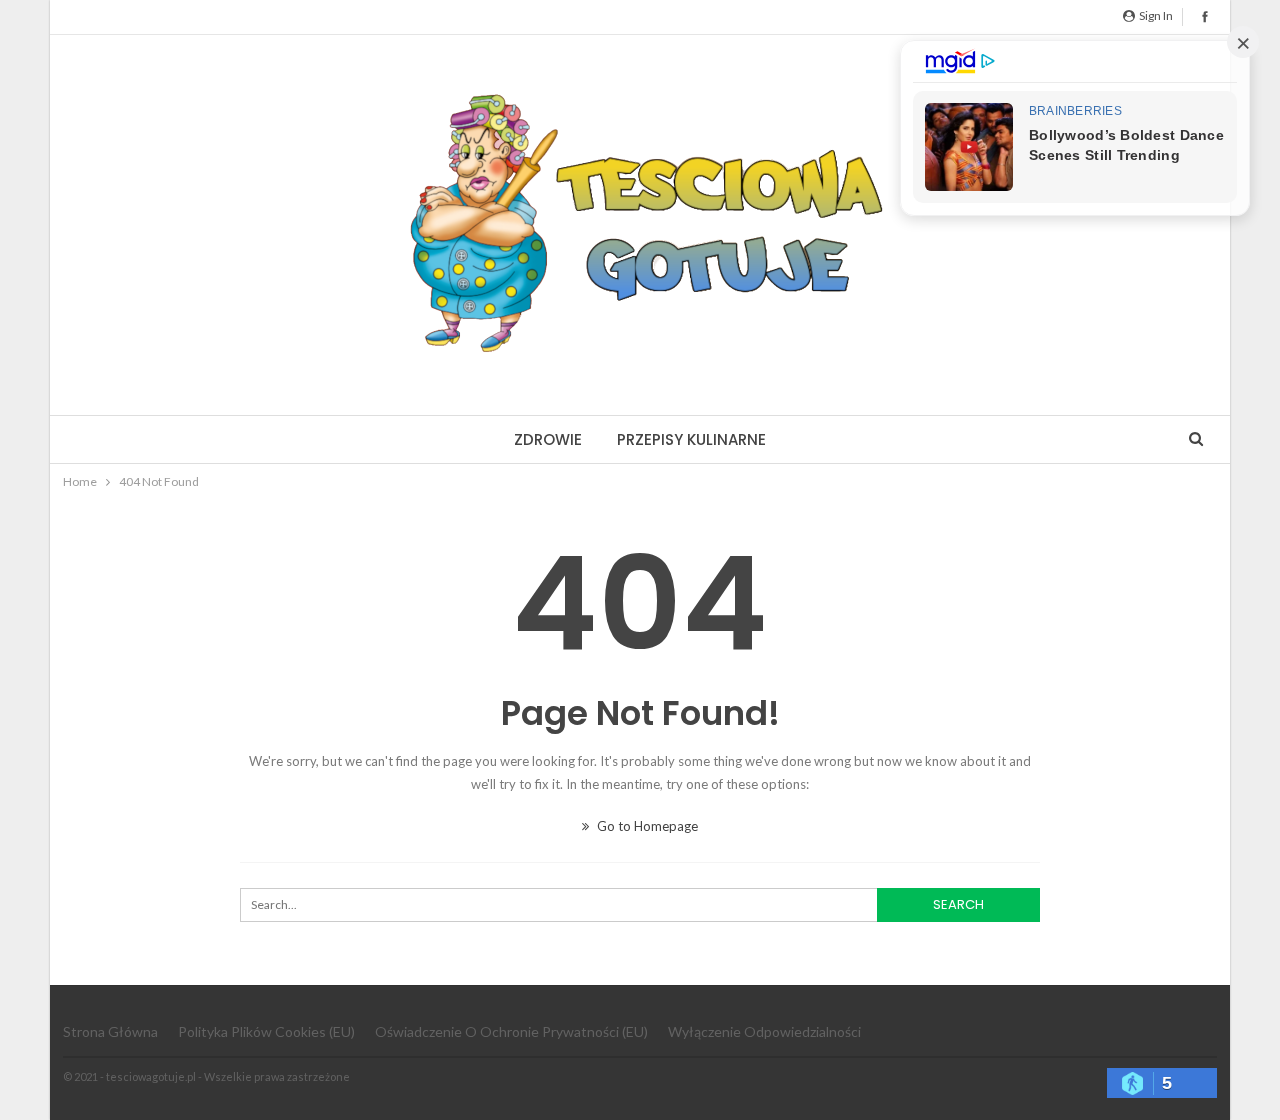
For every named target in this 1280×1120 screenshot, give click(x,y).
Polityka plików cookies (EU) (266, 1031)
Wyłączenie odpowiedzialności (764, 1031)
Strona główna (110, 1031)
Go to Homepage (646, 826)
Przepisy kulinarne (691, 439)
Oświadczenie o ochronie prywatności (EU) (511, 1031)
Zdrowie (548, 439)
